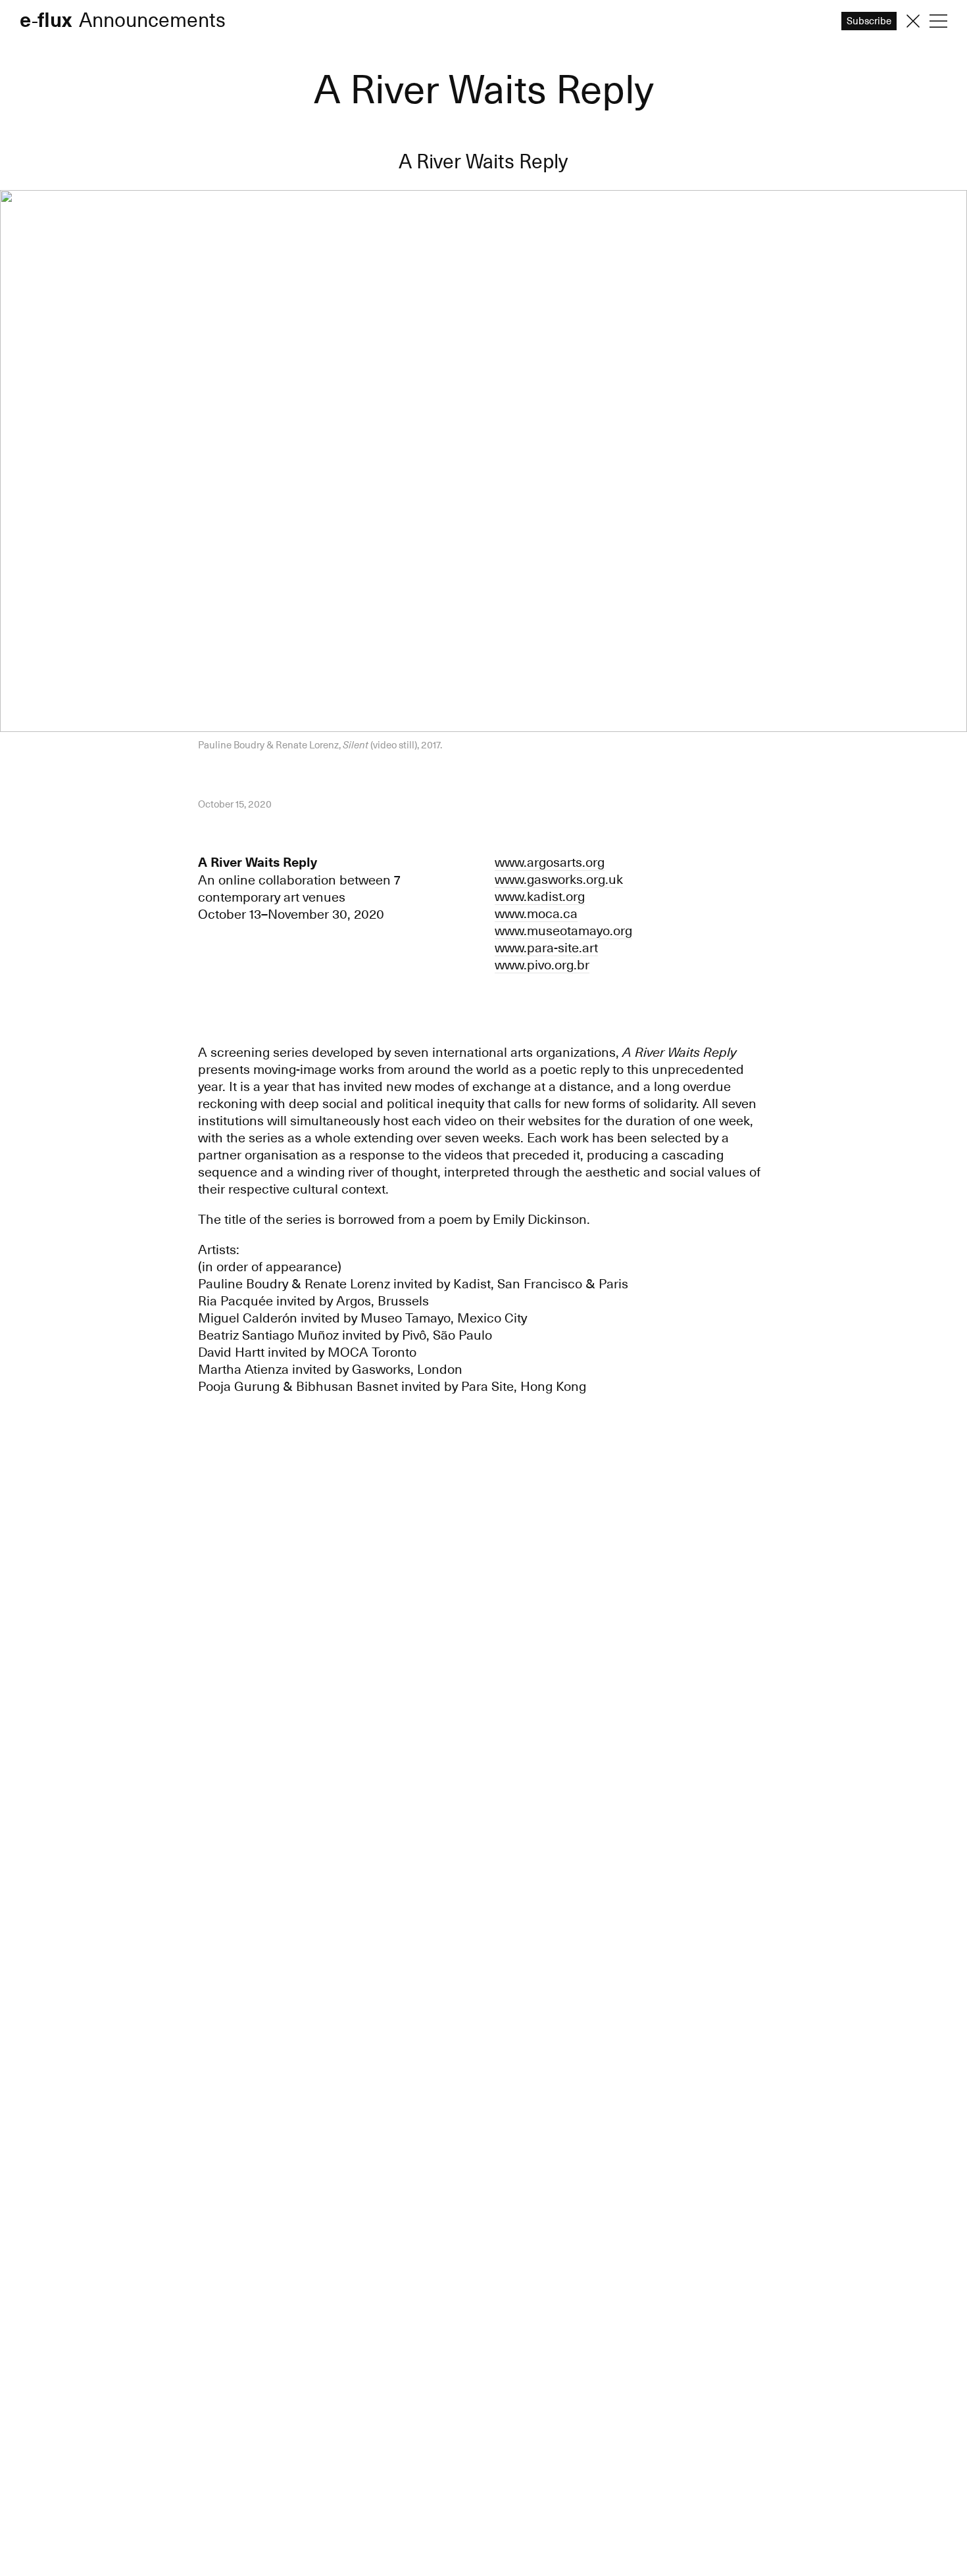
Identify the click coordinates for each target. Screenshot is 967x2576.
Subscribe (484, 1322)
